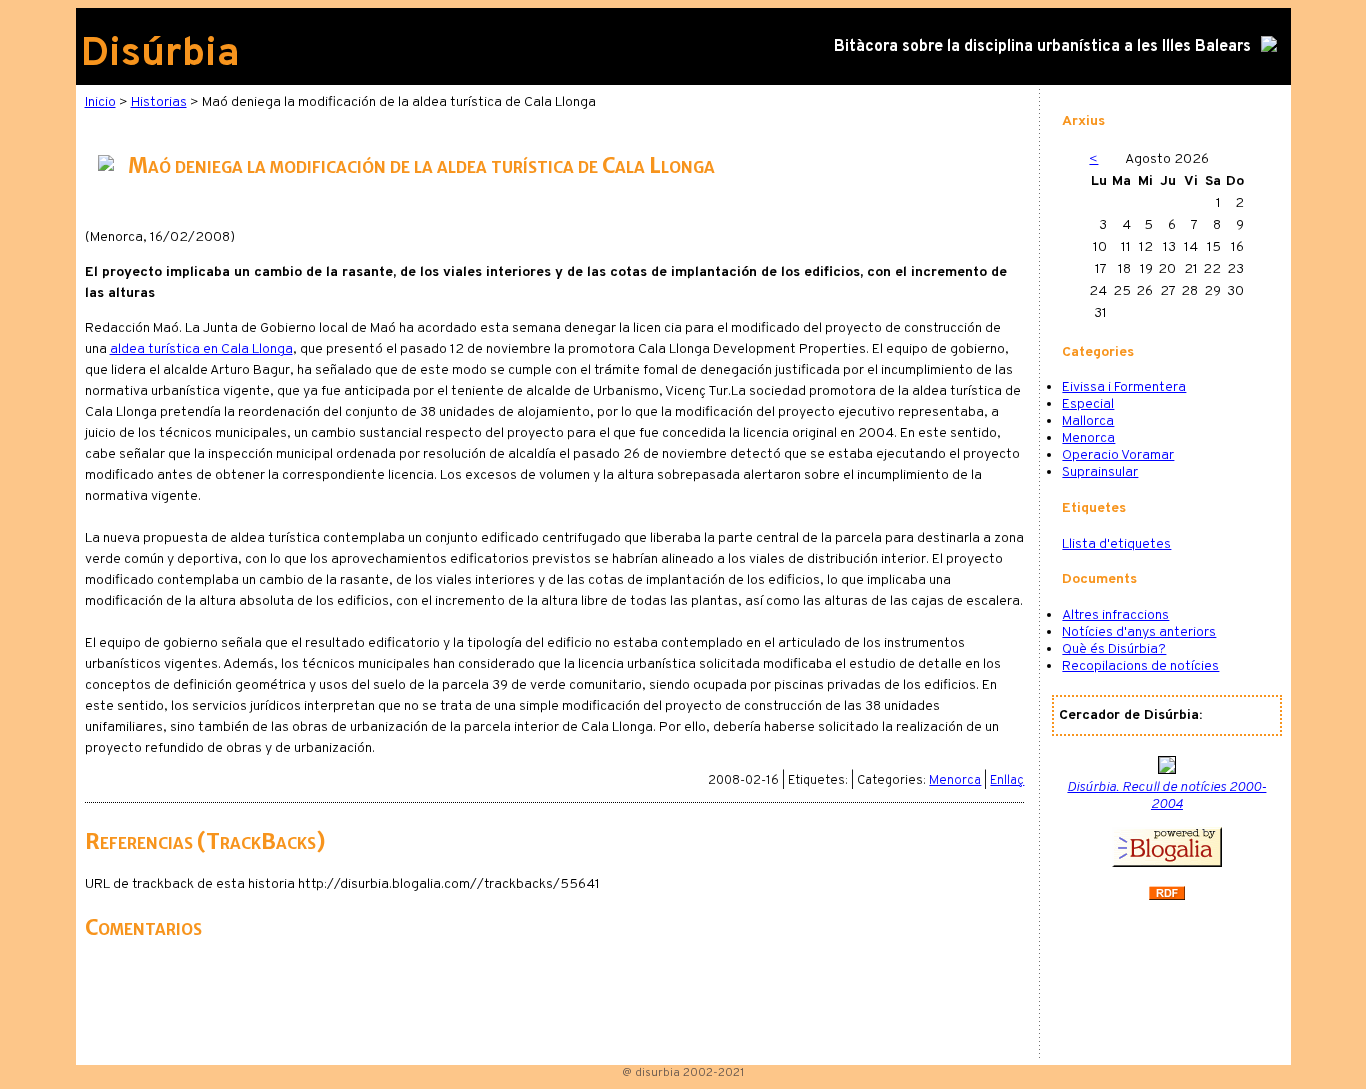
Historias (159, 102)
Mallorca (1088, 421)
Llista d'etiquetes (1116, 544)
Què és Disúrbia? (1114, 649)
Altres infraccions (1115, 615)
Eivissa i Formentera (1124, 387)
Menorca (955, 781)
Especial (1088, 404)
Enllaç (1007, 781)
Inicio (100, 102)
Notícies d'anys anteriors (1139, 632)
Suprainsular (1100, 472)
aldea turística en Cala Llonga (201, 349)
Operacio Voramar (1118, 455)
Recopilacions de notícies (1140, 666)
